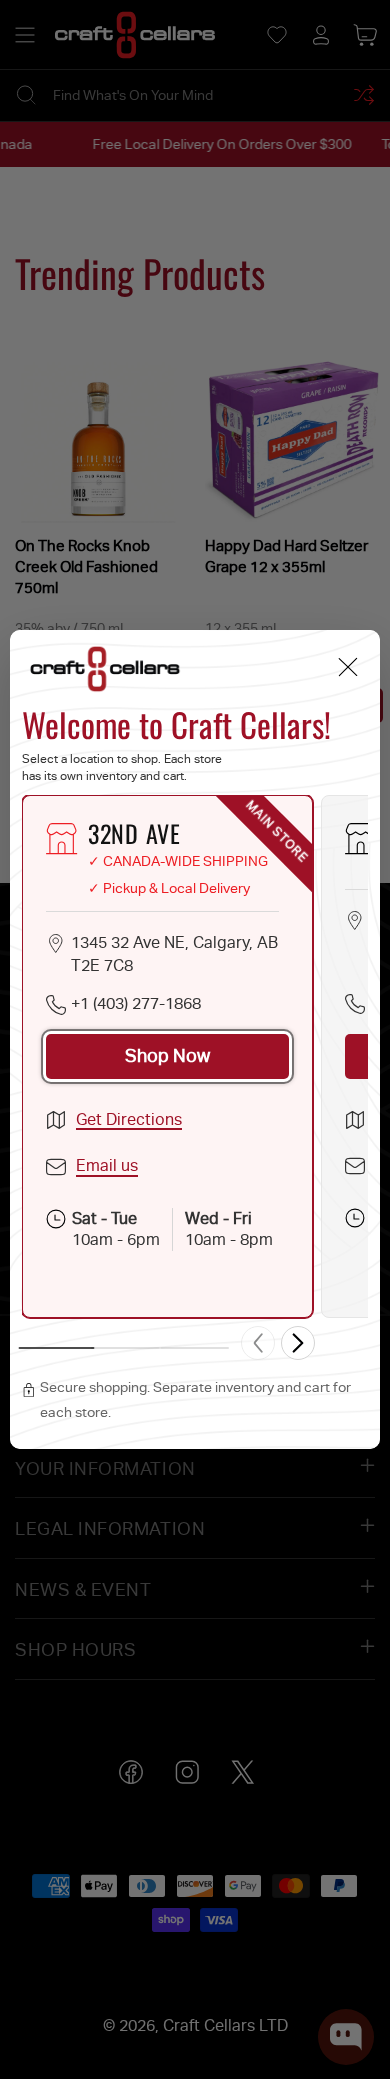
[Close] (347, 667)
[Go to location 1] (57, 1348)
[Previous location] (258, 1343)
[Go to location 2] (125, 1348)
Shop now (167, 1055)
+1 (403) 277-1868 (136, 1003)
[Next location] (298, 1343)
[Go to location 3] (194, 1348)
